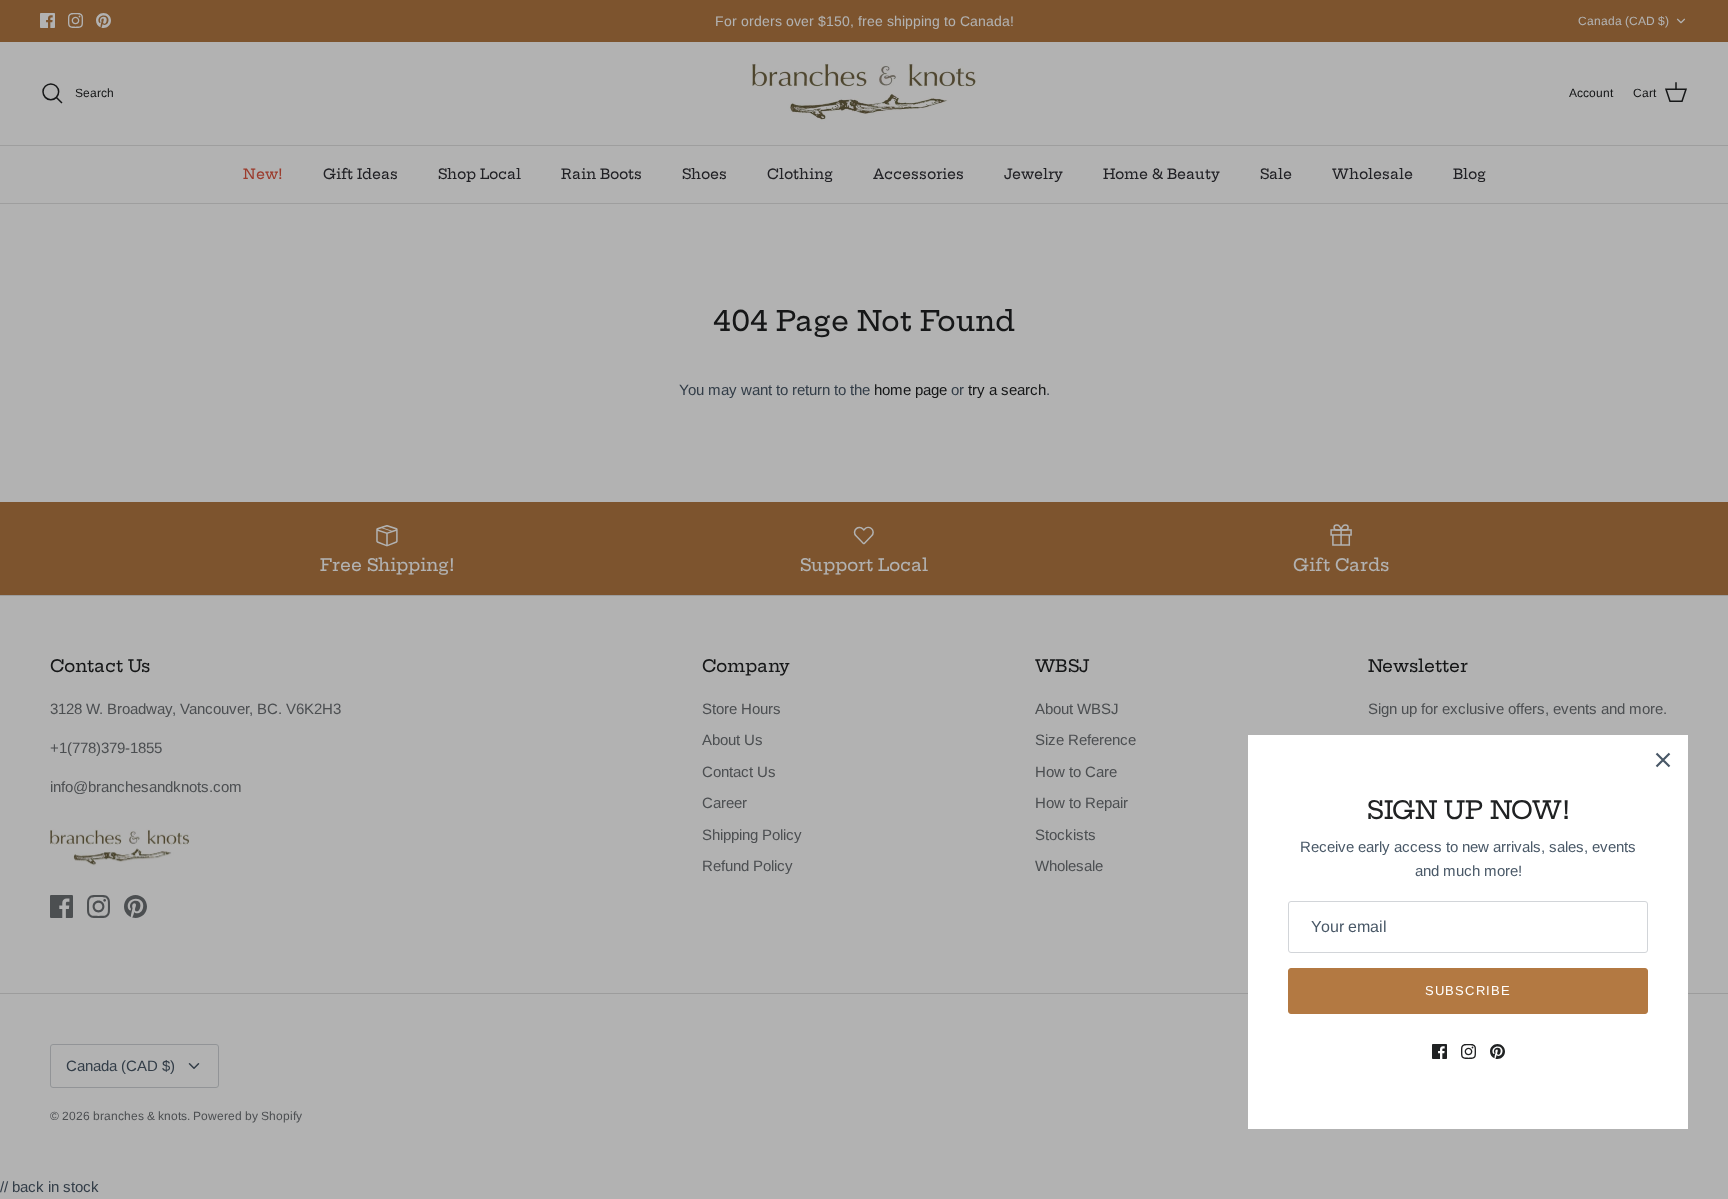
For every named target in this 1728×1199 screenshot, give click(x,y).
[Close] (1663, 760)
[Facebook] (1439, 1051)
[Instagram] (1468, 1051)
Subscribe (1467, 990)
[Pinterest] (1497, 1051)
